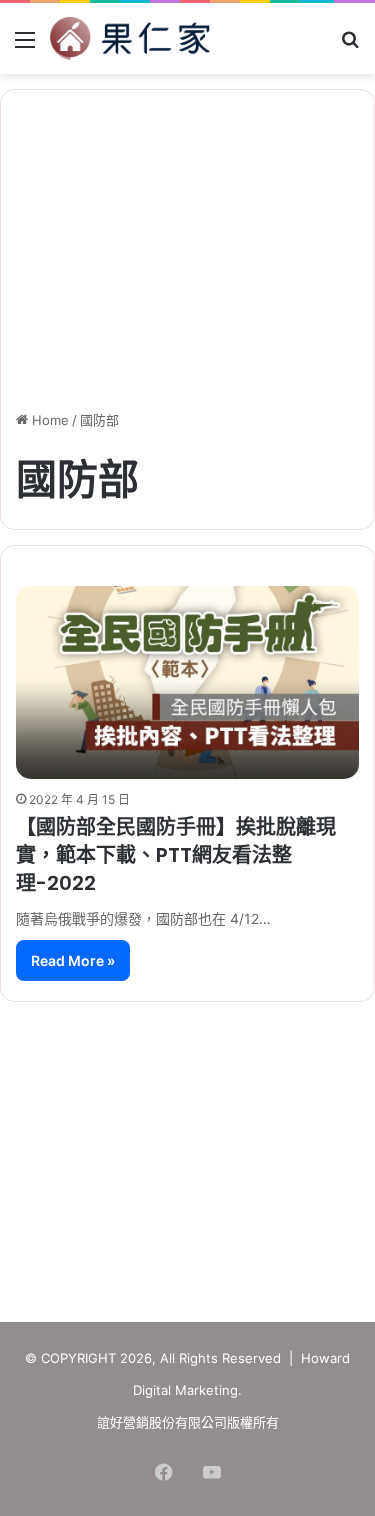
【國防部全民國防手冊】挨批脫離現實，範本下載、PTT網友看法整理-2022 (176, 855)
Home (48, 420)
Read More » (73, 960)
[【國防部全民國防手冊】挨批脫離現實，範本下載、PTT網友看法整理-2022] (187, 682)
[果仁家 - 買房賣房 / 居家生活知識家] (130, 38)
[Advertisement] (188, 1152)
